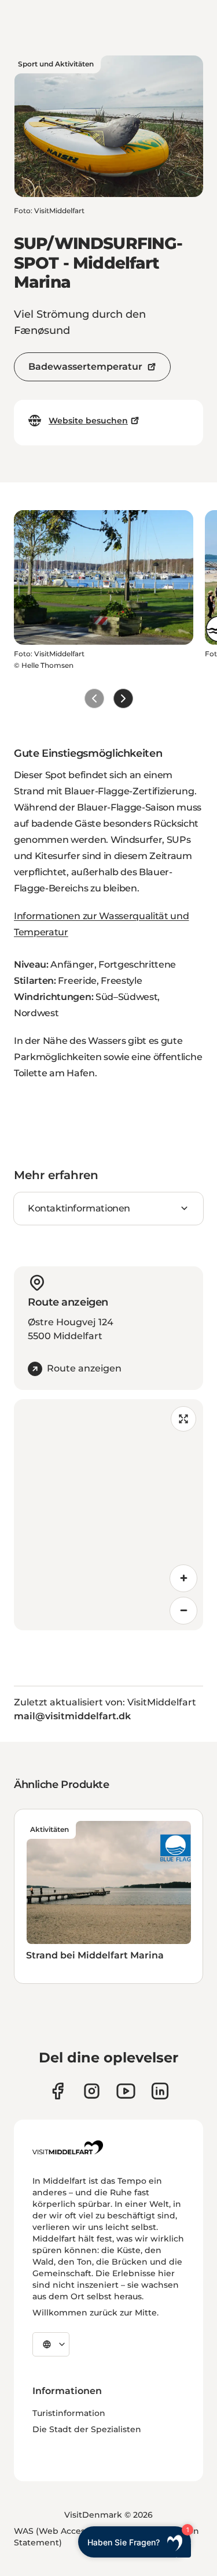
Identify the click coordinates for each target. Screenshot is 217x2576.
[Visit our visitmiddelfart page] (58, 2091)
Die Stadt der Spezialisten (87, 2429)
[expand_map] (183, 1419)
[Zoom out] (183, 1611)
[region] (108, 1515)
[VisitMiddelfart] (68, 2147)
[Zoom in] (183, 1578)
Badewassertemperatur (85, 367)
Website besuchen (88, 421)
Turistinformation (69, 2413)
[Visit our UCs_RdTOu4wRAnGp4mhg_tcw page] (126, 2091)
